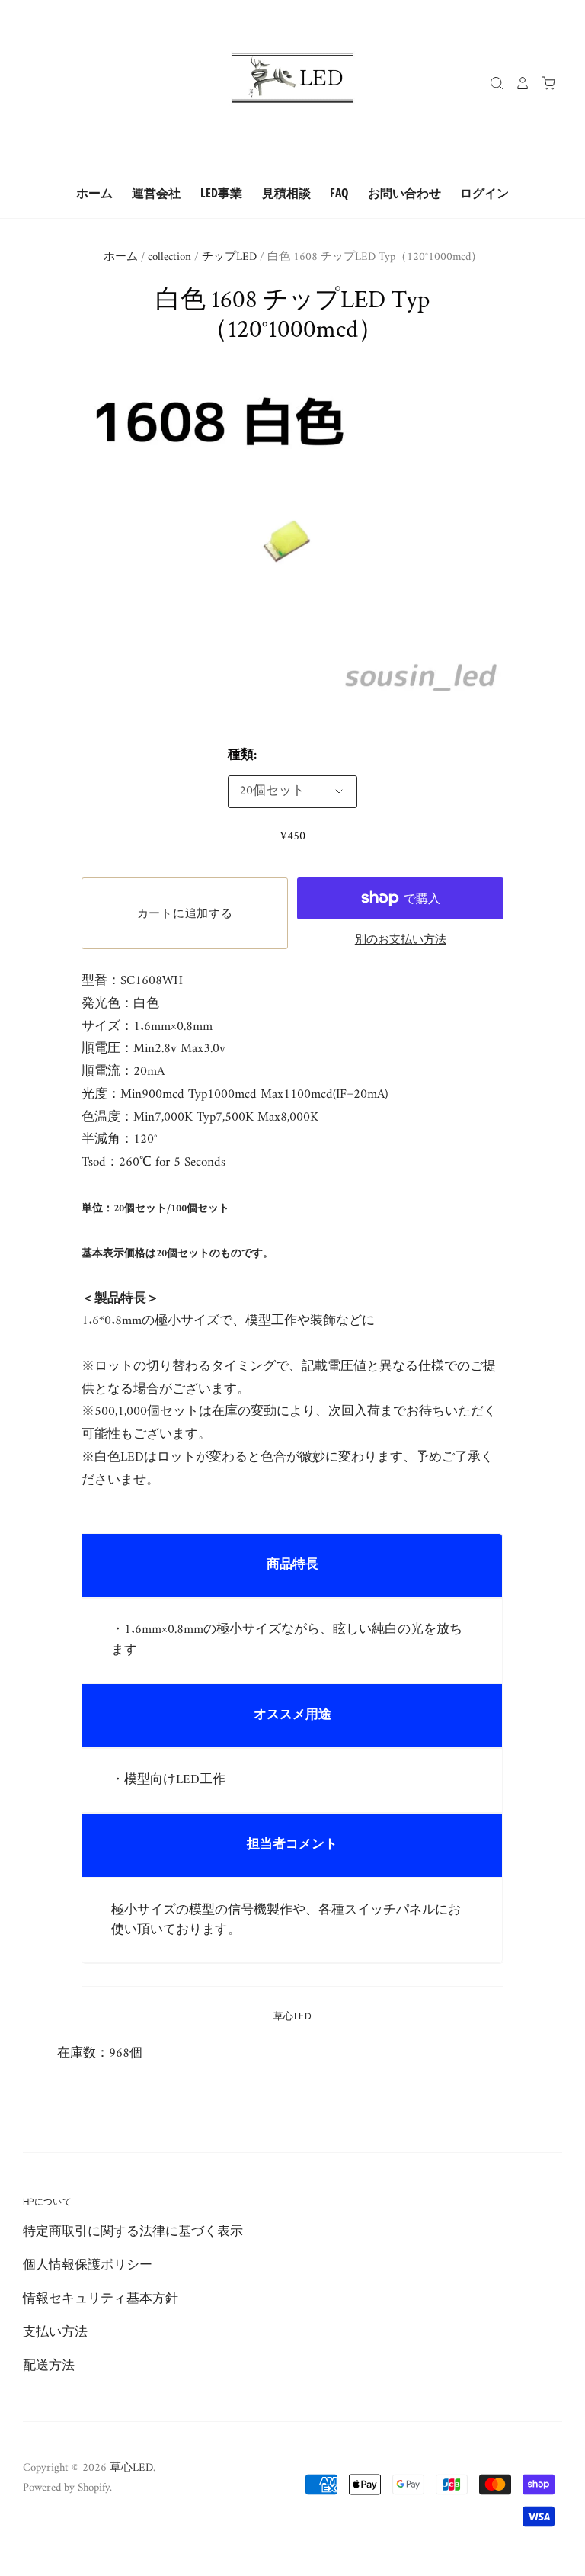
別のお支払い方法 (401, 940)
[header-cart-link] (543, 83)
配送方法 (49, 2366)
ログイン (484, 193)
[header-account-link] (517, 83)
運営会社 (156, 193)
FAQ (339, 193)
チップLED (229, 257)
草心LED (292, 2016)
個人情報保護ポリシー (88, 2266)
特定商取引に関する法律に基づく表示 (133, 2232)
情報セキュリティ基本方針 (101, 2299)
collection (169, 257)
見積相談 (286, 193)
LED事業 (221, 193)
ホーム (94, 193)
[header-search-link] (491, 83)
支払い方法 (55, 2333)
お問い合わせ (404, 193)
